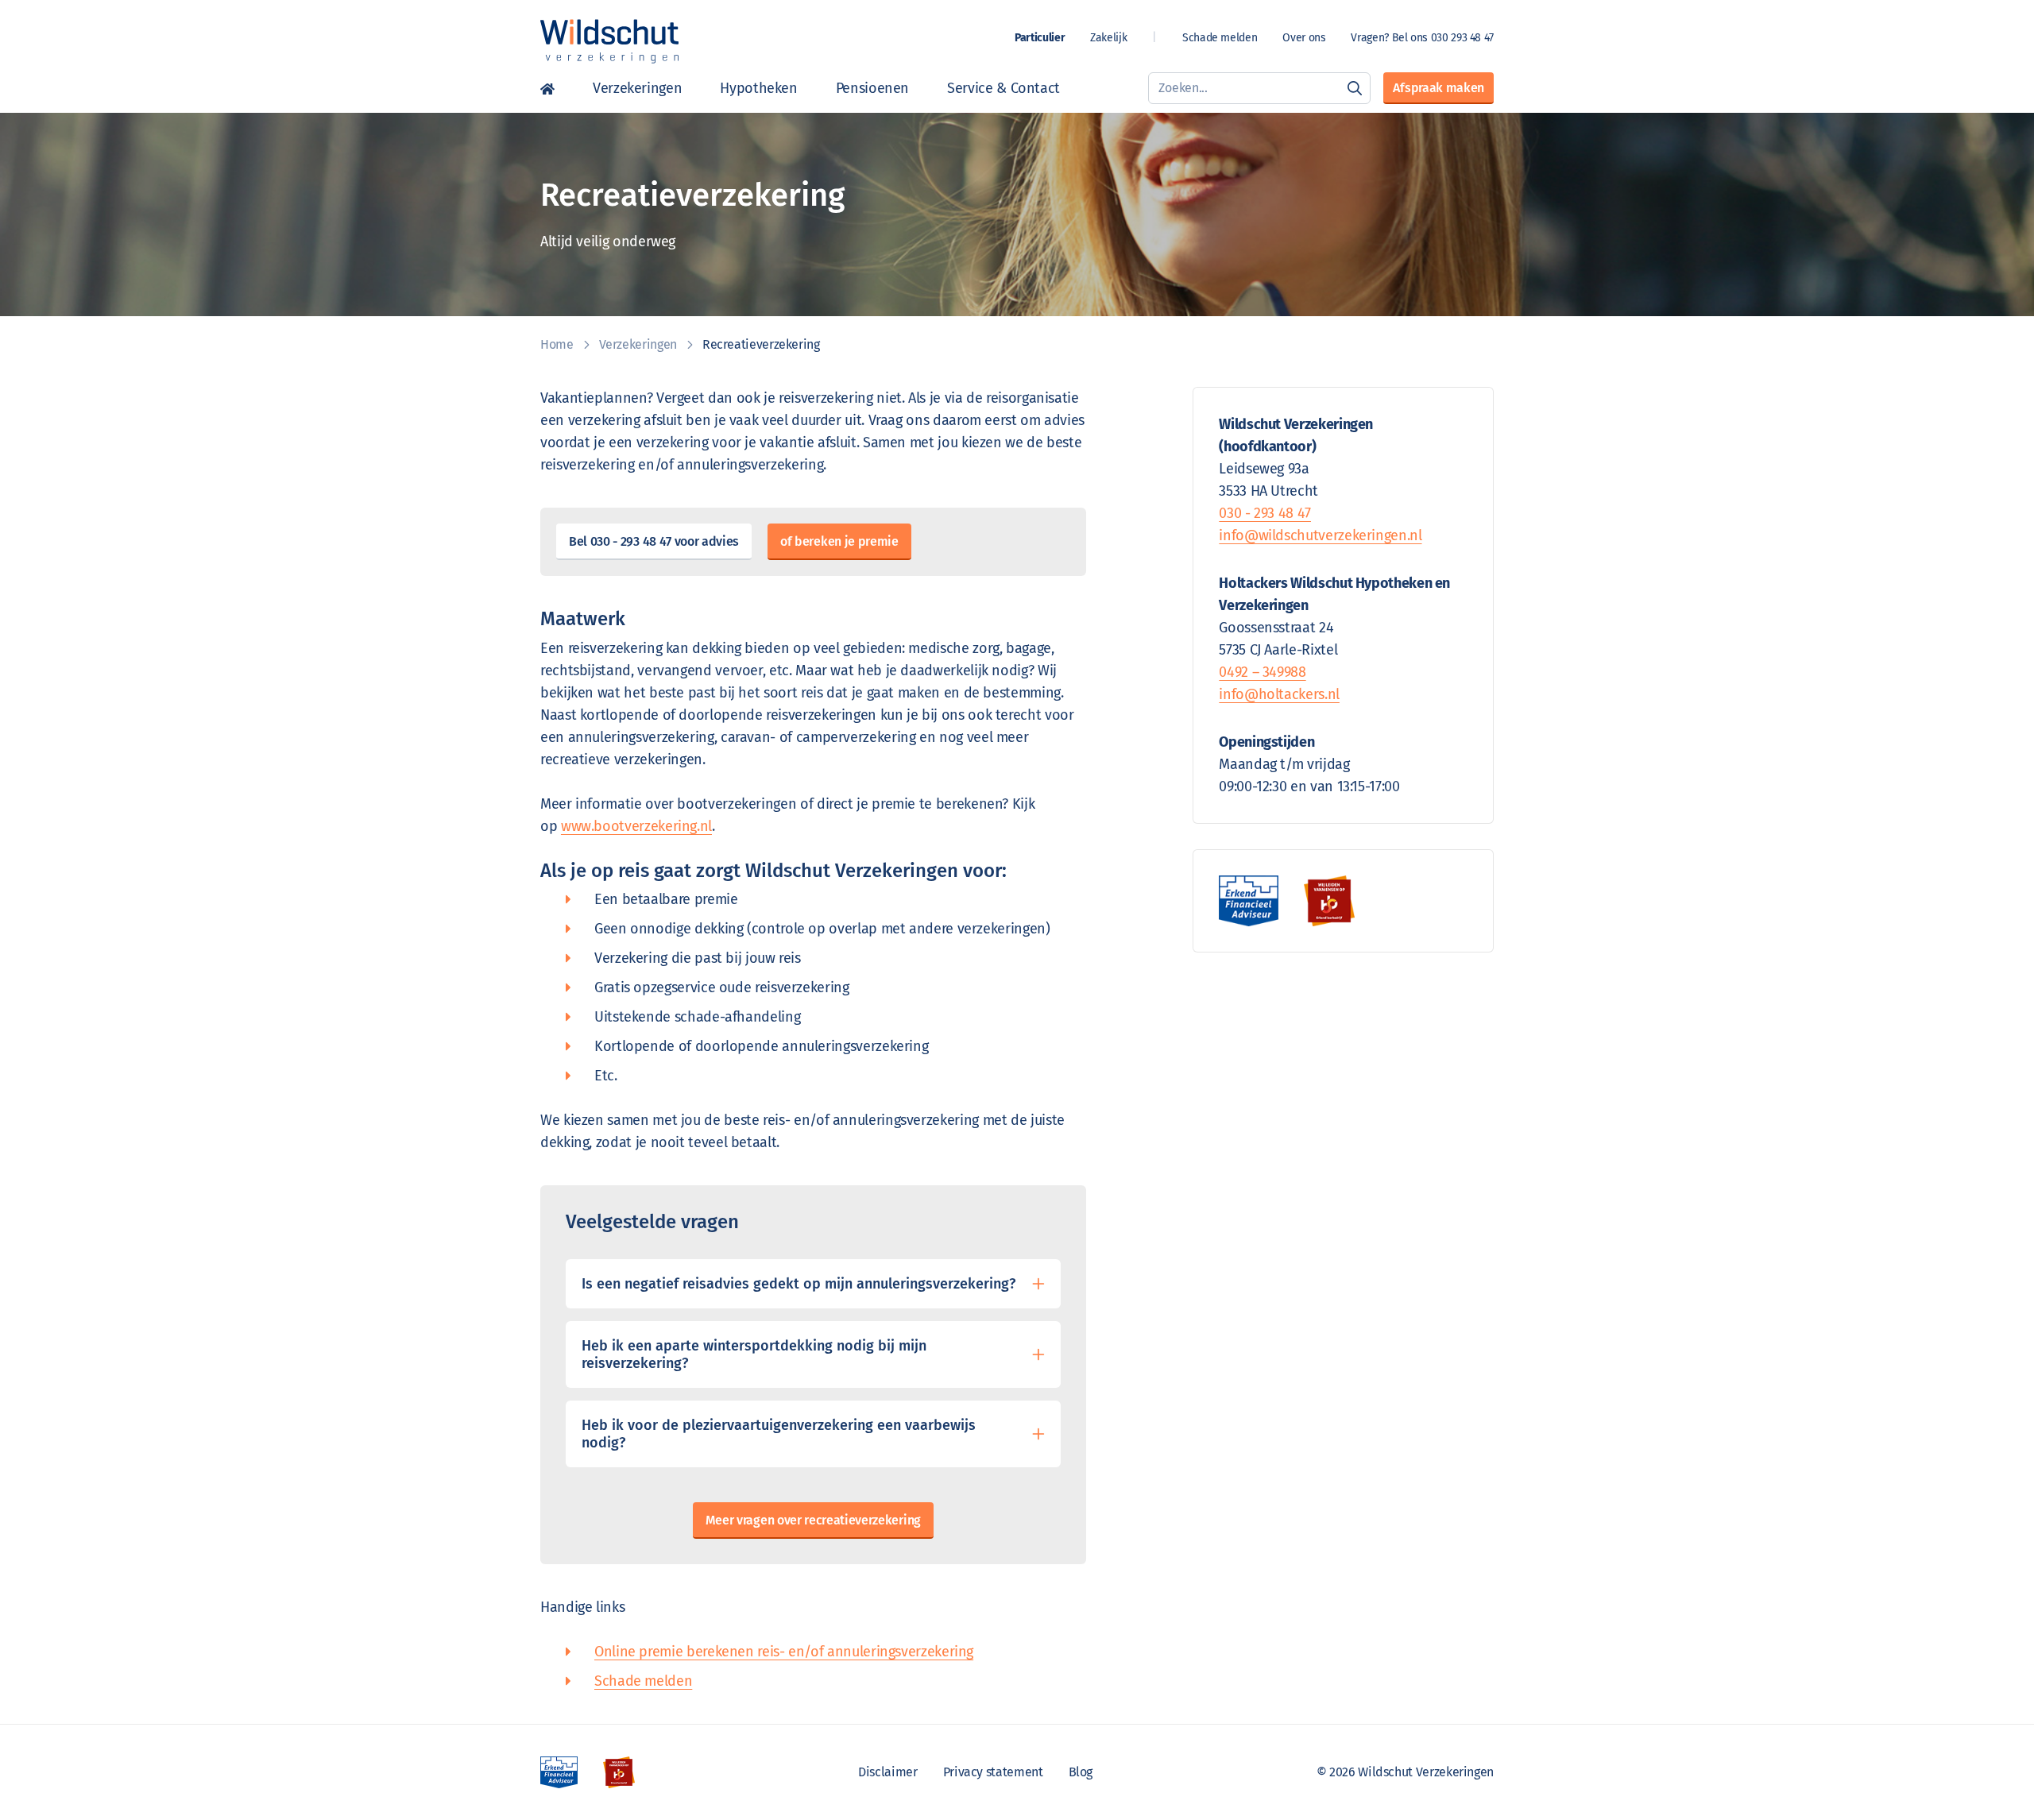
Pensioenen (872, 88)
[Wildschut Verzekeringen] (609, 41)
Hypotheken (758, 88)
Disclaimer (887, 1772)
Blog (1081, 1772)
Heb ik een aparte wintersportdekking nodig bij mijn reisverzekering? (754, 1354)
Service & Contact (1003, 88)
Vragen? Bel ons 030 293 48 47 (1422, 38)
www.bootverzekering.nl (636, 826)
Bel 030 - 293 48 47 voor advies (654, 541)
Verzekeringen (637, 88)
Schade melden (1220, 38)
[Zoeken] (1355, 88)
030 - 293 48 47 (1265, 513)
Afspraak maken (1438, 88)
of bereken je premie (839, 541)
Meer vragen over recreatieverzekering (813, 1520)
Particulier (1040, 38)
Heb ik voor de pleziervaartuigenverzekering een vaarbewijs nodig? (779, 1434)
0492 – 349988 (1262, 672)
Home (547, 88)
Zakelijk (1108, 38)
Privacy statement (993, 1772)
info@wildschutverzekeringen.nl (1320, 535)
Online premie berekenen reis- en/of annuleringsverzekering (784, 1652)
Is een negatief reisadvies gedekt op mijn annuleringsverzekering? (799, 1284)
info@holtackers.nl (1279, 694)
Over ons (1304, 38)
